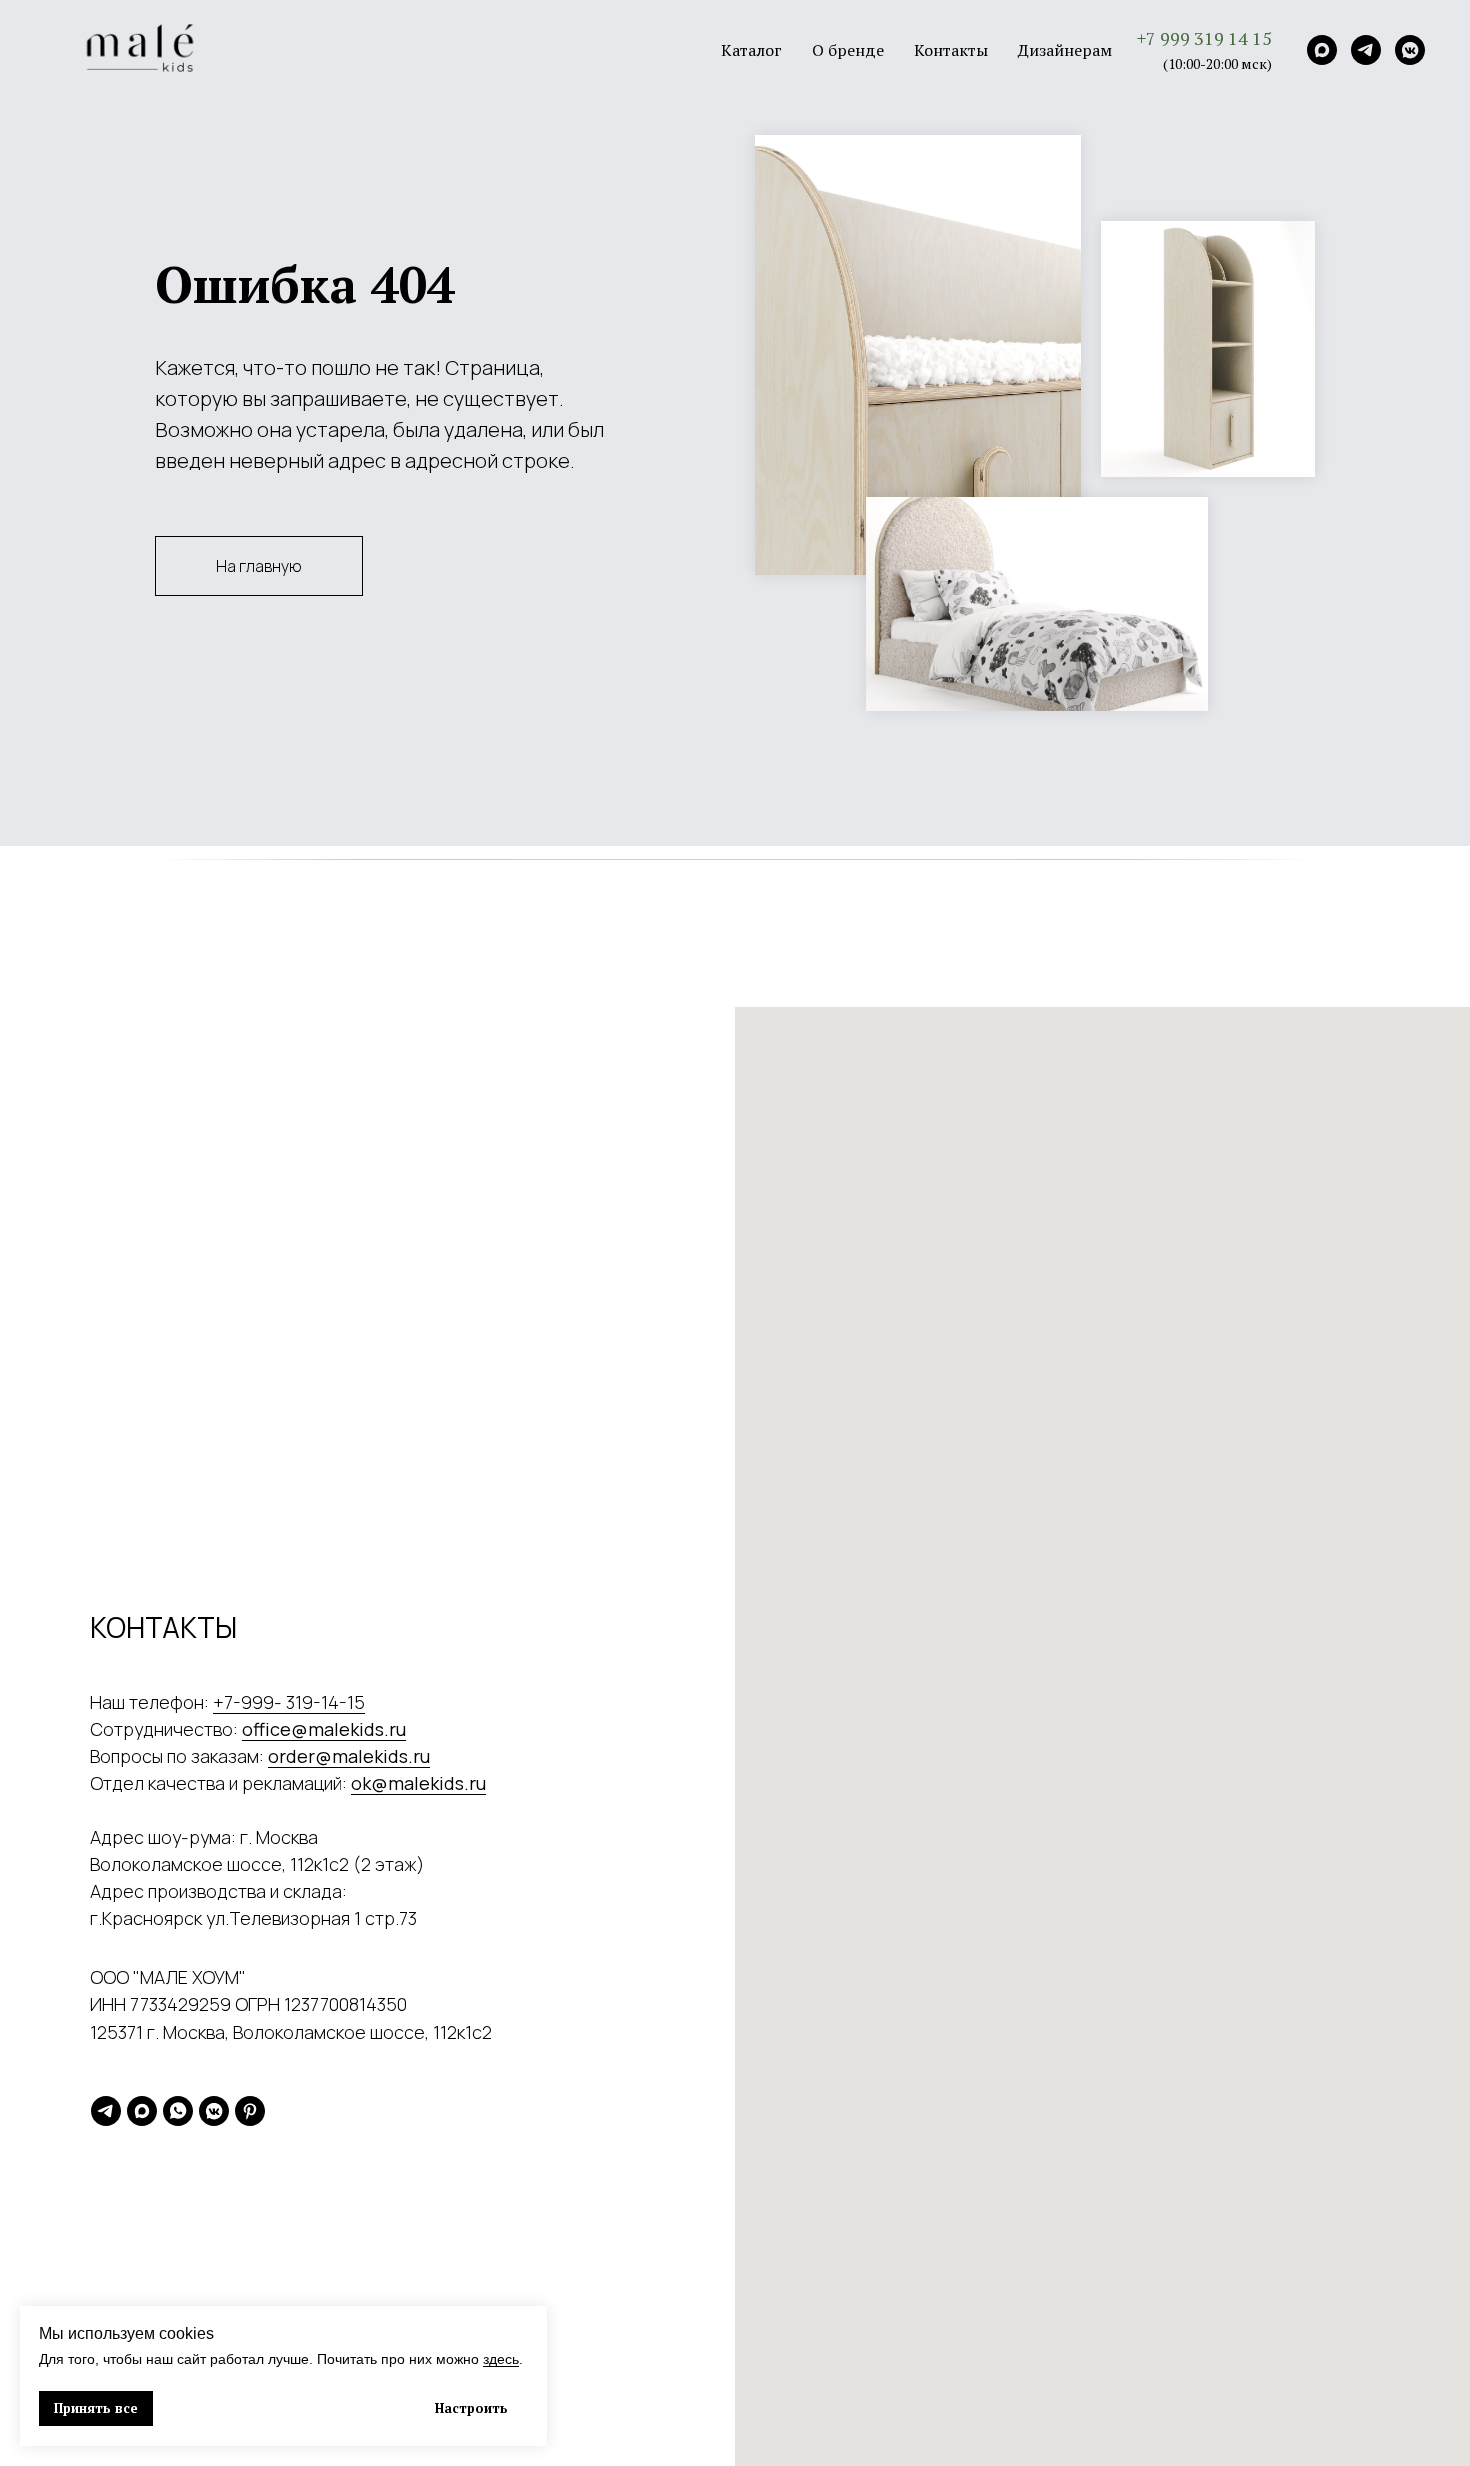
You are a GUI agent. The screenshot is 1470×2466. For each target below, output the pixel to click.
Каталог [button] (751, 50)
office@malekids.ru (324, 1729)
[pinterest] (250, 2111)
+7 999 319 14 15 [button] (1204, 38)
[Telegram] (1366, 50)
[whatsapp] (178, 2111)
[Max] (1322, 50)
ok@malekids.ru (418, 1783)
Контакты (951, 50)
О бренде (848, 50)
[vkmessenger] (214, 2111)
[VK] (1410, 50)
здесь (501, 2359)
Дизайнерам (1065, 50)
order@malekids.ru (349, 1756)
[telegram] (106, 2111)
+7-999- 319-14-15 (289, 1702)
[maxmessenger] (142, 2111)
